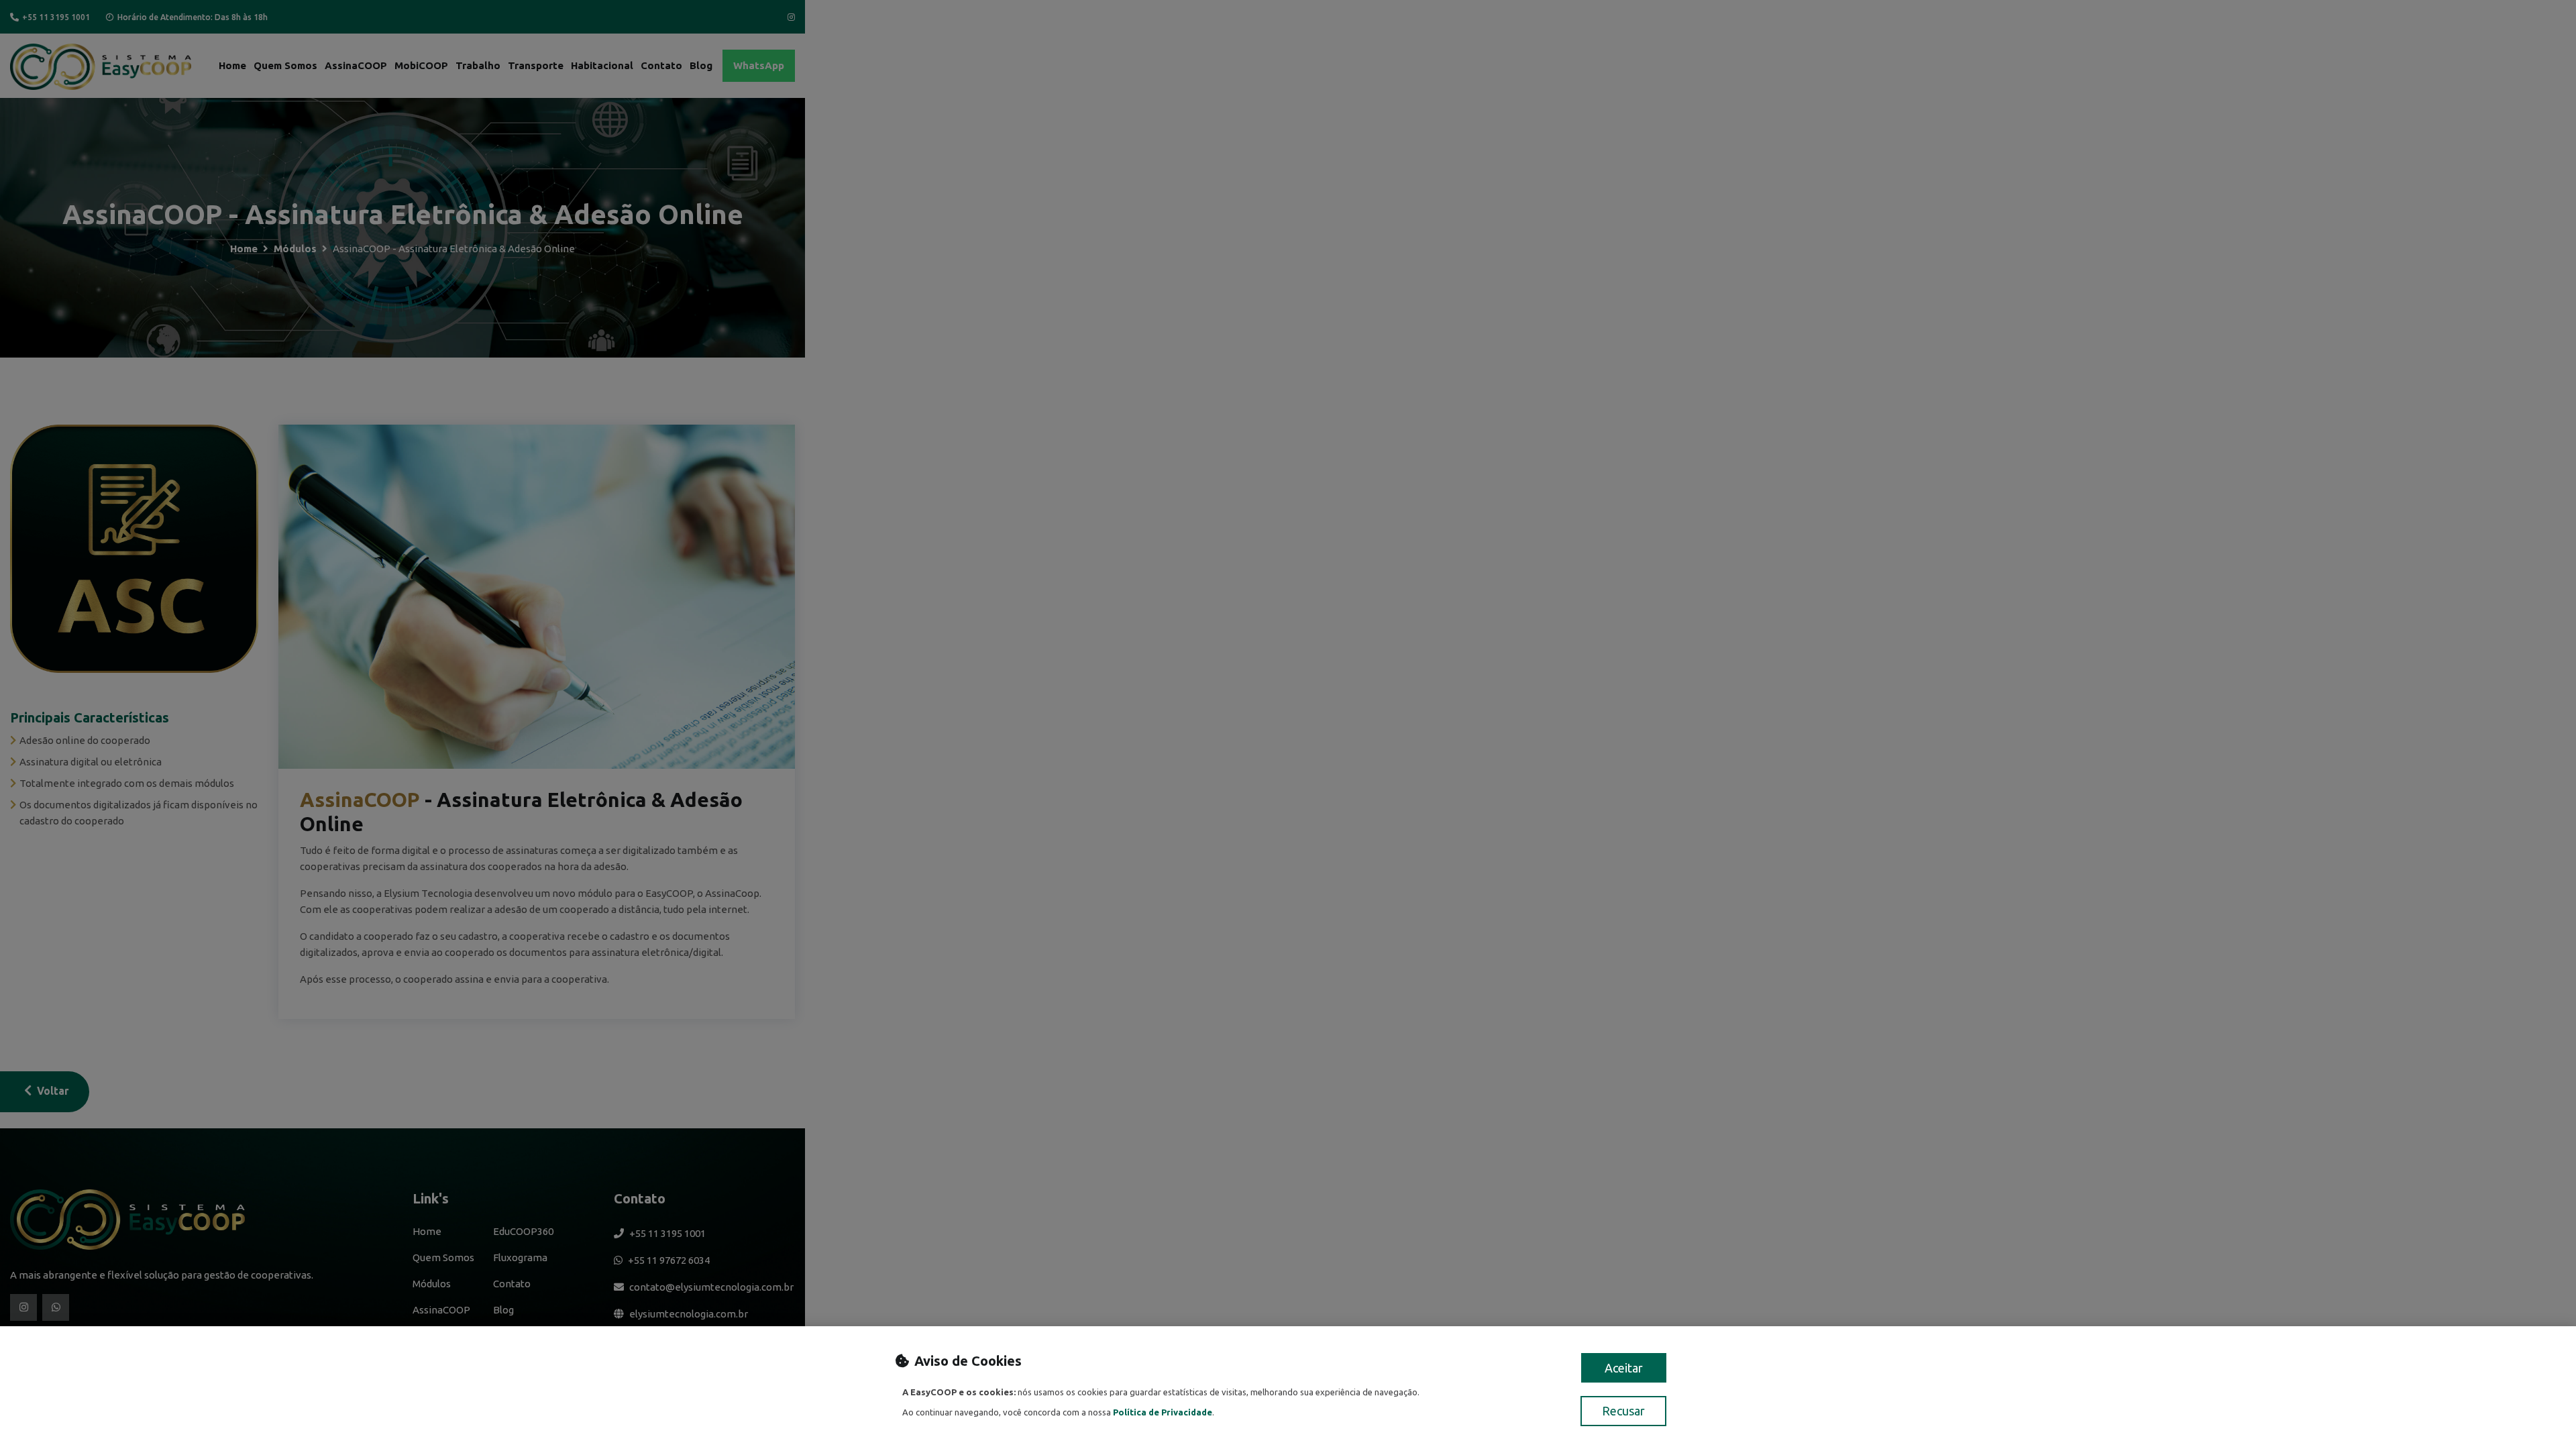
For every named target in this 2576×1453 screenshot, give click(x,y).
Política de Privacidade (1163, 1412)
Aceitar (1624, 1368)
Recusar (1623, 1411)
